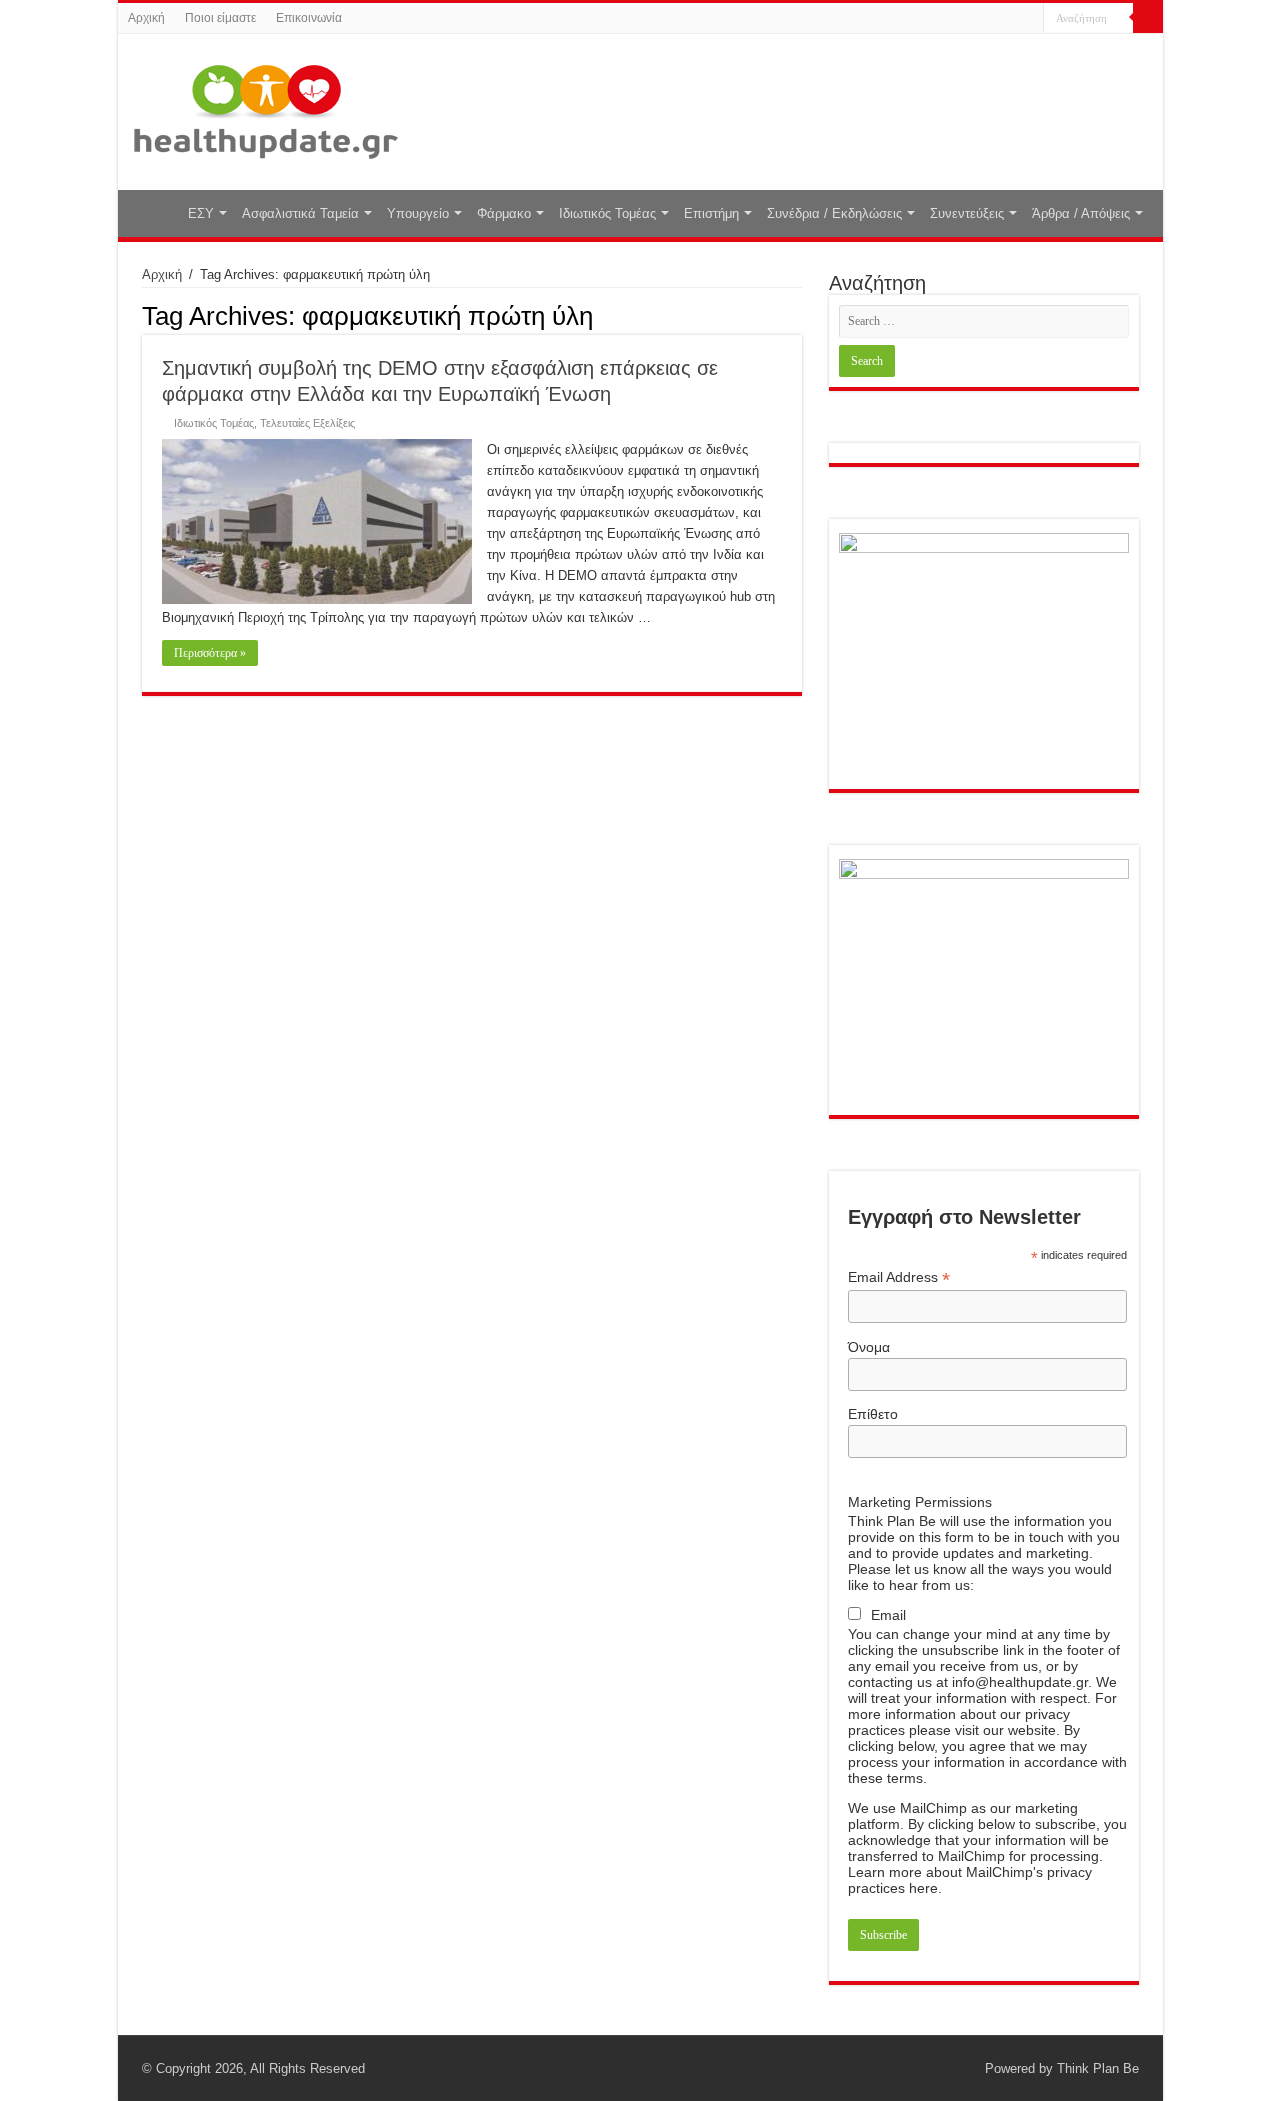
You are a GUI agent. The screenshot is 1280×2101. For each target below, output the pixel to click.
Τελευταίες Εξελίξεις (307, 423)
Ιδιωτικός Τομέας (607, 213)
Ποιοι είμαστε (220, 18)
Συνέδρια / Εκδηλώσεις (834, 213)
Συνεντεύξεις (967, 213)
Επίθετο (873, 1414)
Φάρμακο (504, 213)
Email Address (899, 1277)
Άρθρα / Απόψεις (1081, 213)
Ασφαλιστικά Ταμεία (300, 213)
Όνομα (869, 1347)
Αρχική (146, 18)
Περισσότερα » (210, 653)
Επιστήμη (711, 213)
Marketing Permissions (920, 1502)
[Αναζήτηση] (1148, 18)
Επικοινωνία (309, 18)
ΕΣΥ (201, 213)
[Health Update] (266, 108)
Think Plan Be (1098, 2068)
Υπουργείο (418, 213)
